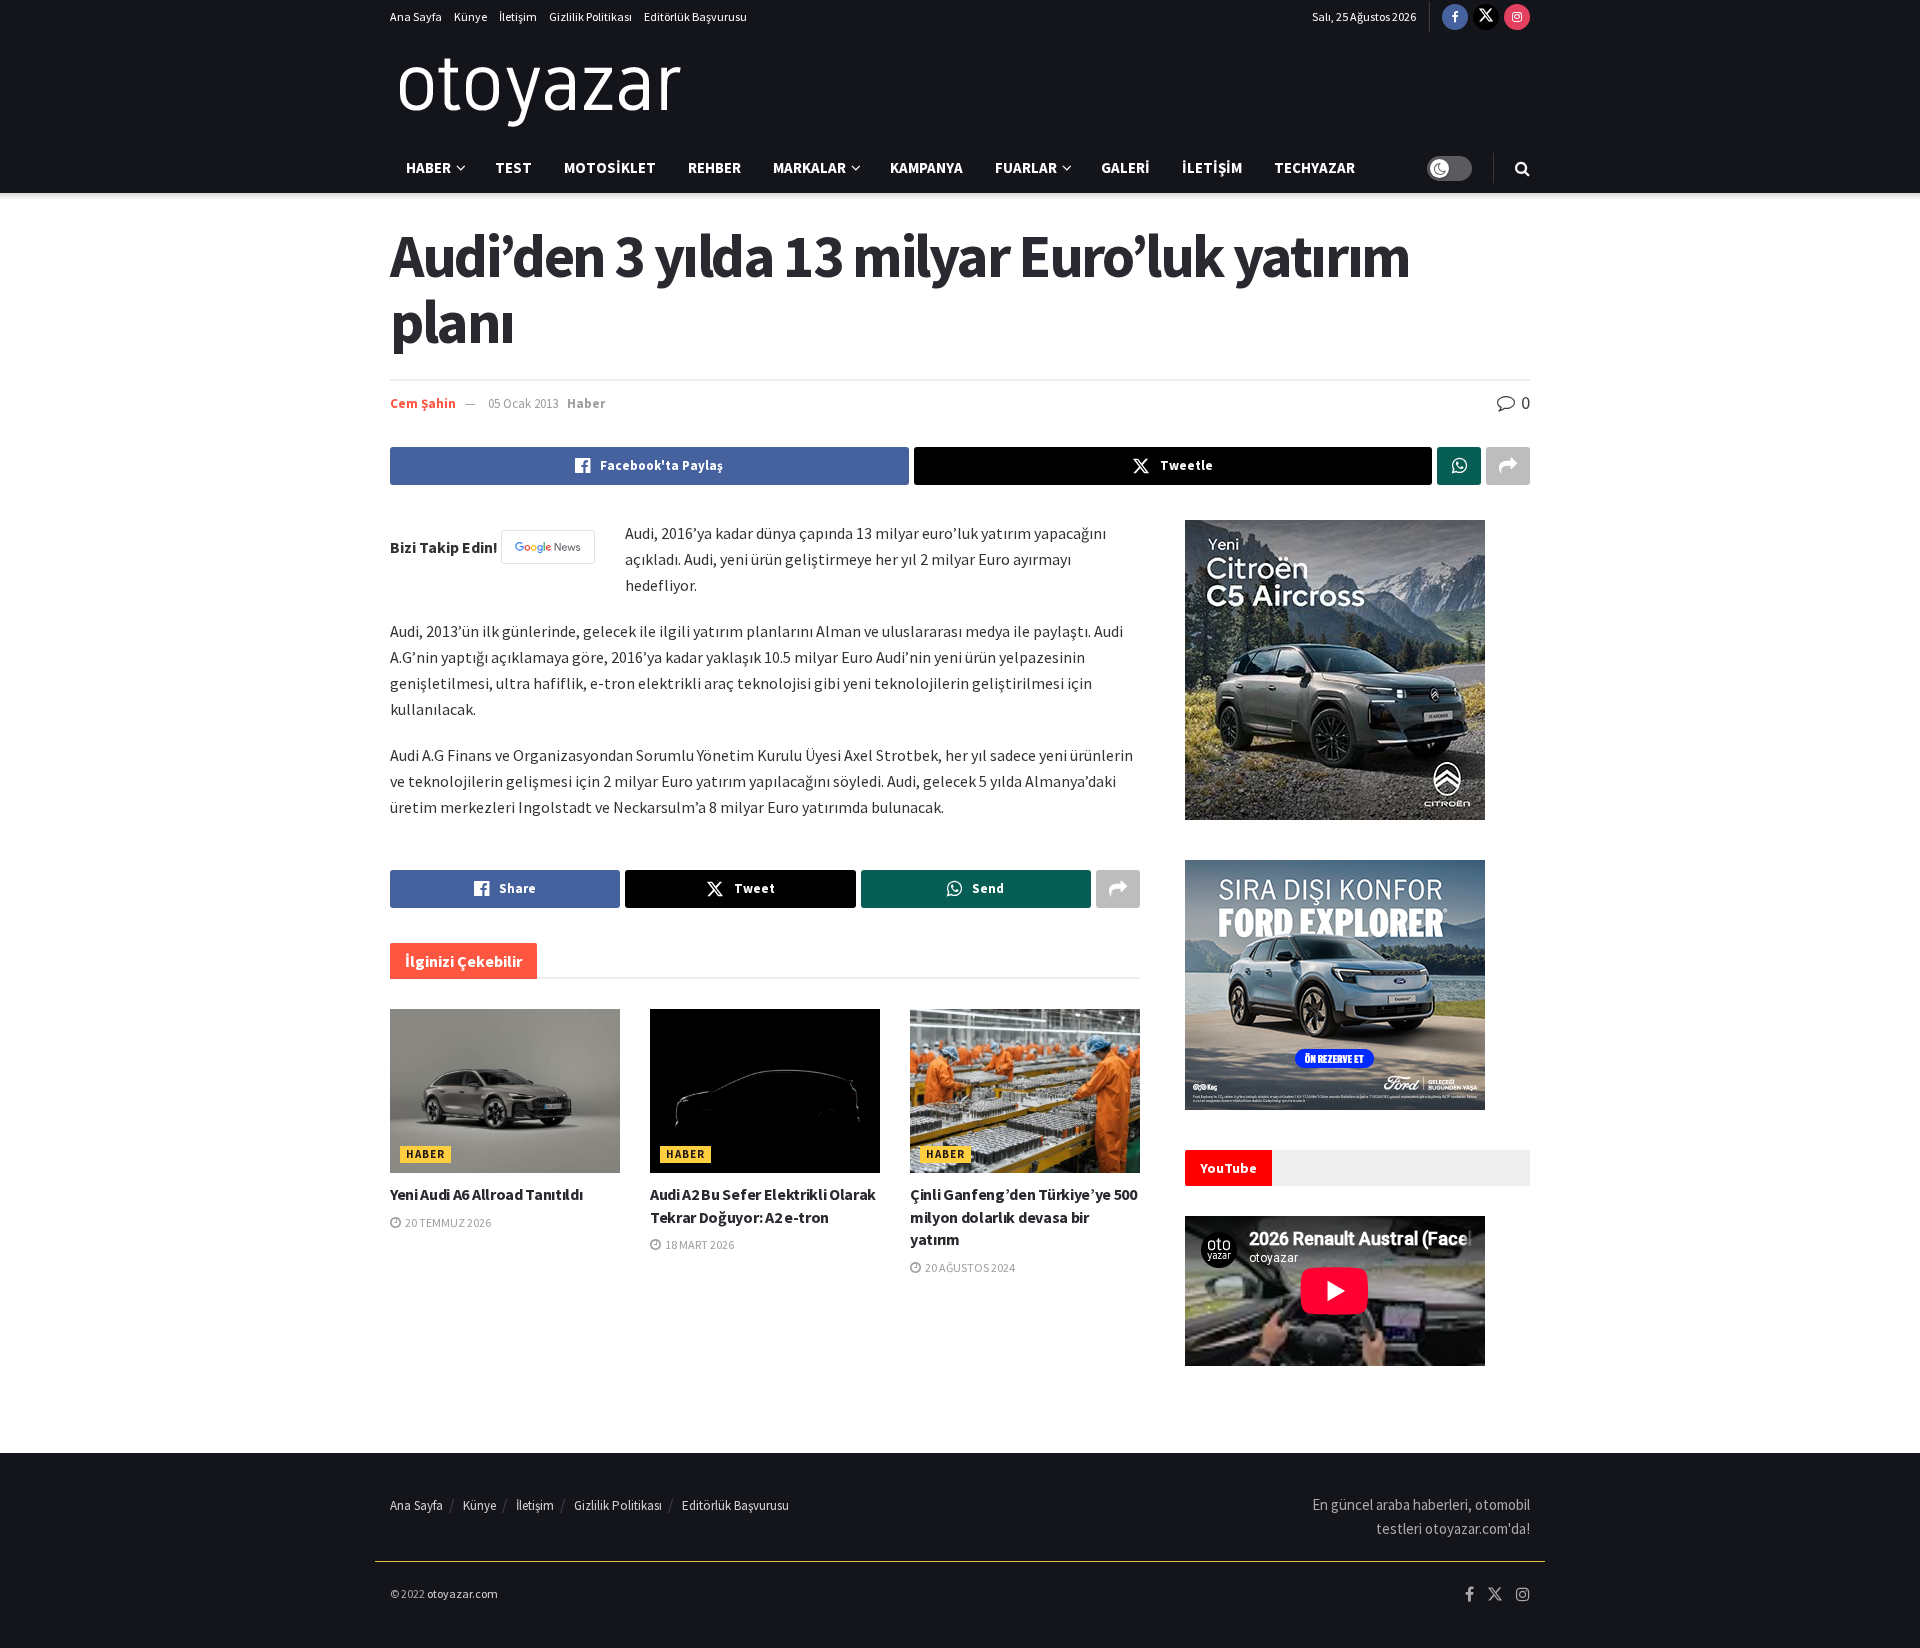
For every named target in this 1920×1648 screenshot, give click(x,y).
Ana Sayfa (416, 16)
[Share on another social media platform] (1508, 466)
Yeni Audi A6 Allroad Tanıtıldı (486, 1194)
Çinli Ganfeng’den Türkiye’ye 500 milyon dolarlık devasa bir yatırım (1023, 1216)
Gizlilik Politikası (590, 16)
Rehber (714, 167)
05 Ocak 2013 (523, 403)
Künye (470, 16)
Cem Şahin (423, 403)
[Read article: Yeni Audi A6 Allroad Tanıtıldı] (505, 1091)
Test (513, 167)
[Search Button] (1522, 168)
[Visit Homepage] (540, 89)
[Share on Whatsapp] (1459, 466)
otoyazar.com (462, 1593)
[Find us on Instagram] (1517, 17)
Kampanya (926, 167)
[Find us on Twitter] (1486, 17)
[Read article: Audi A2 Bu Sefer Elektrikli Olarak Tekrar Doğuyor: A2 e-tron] (765, 1091)
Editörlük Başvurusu (695, 16)
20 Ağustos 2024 (969, 1267)
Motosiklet (610, 167)
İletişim (518, 16)
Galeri (1125, 167)
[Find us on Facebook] (1455, 17)
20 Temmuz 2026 (447, 1222)
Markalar (809, 167)
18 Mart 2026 (698, 1244)
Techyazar (1314, 167)
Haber (428, 167)
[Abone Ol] (548, 547)
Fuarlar (1026, 167)
